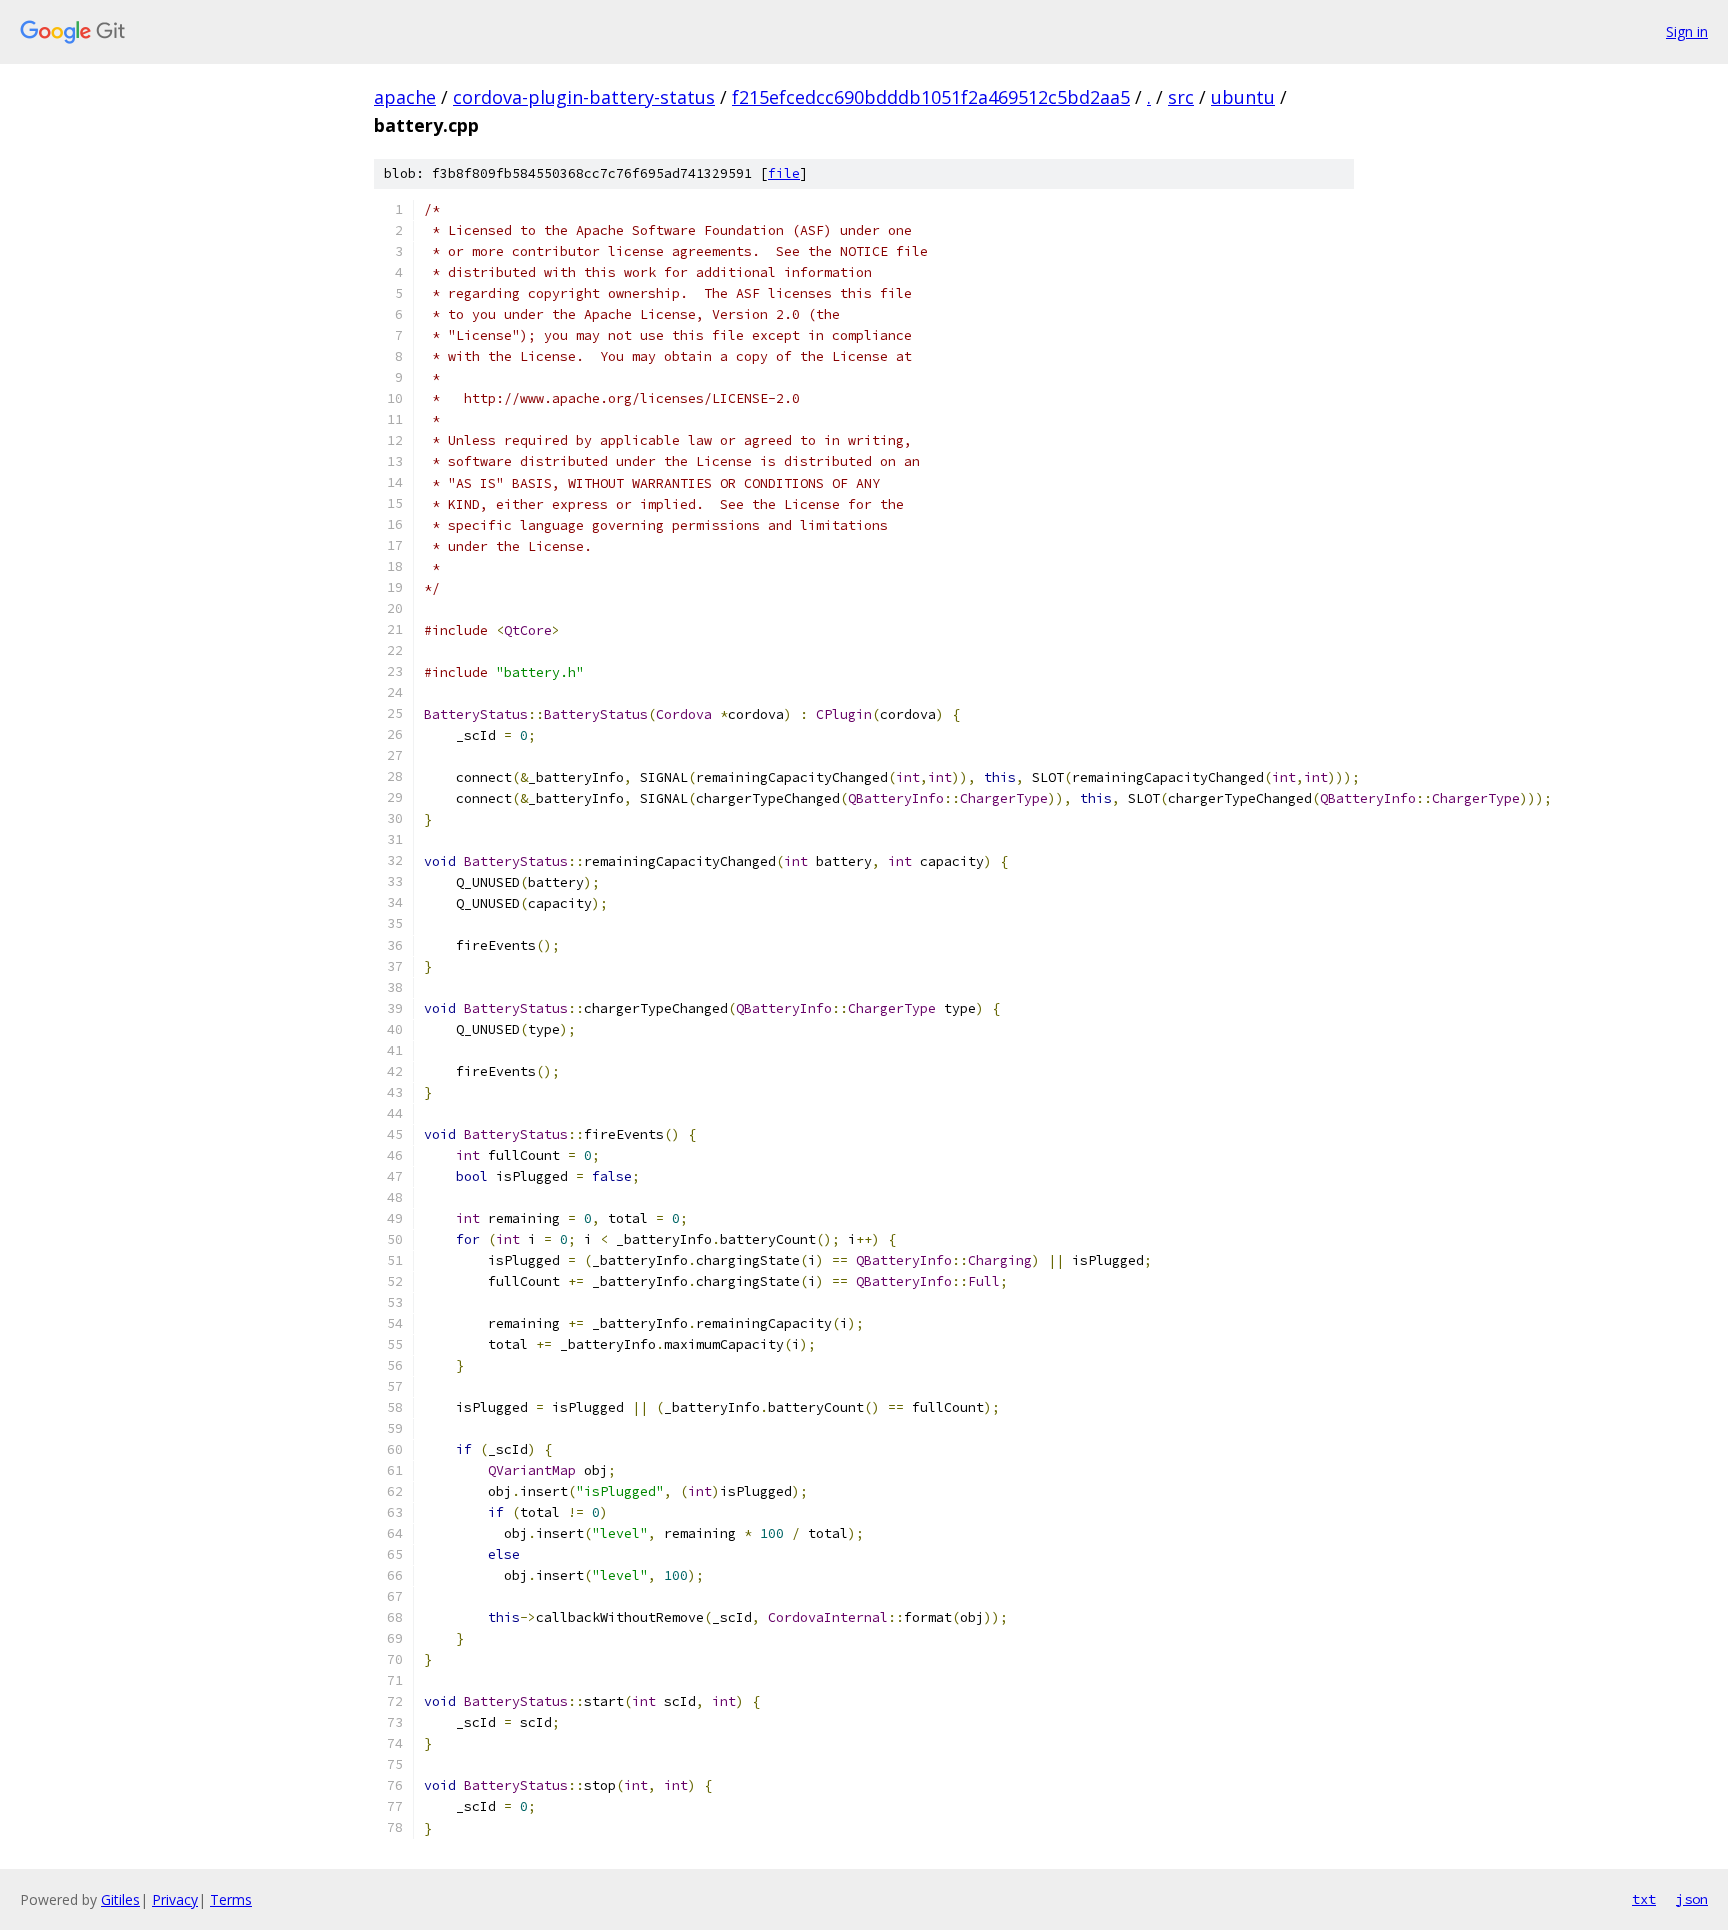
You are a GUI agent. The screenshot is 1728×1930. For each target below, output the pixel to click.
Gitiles (120, 1899)
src (1181, 97)
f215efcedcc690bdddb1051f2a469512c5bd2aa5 (931, 97)
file (784, 173)
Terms (231, 1899)
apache (405, 97)
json (1692, 1899)
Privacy (175, 1899)
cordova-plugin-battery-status (584, 97)
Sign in (1687, 31)
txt (1644, 1899)
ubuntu (1243, 97)
